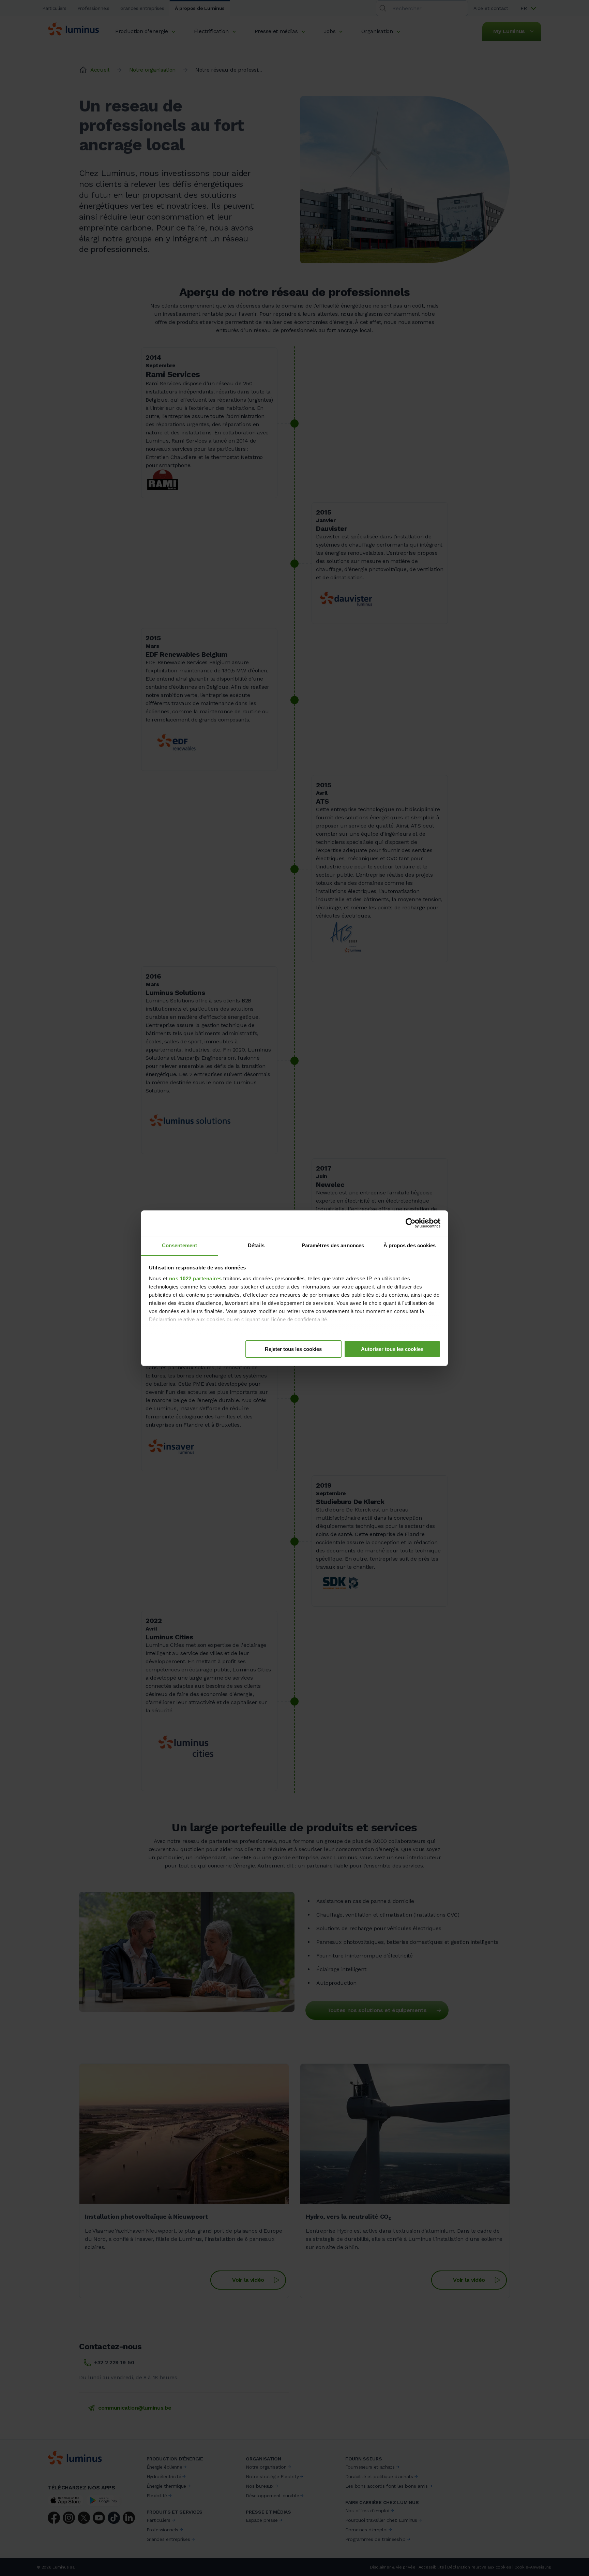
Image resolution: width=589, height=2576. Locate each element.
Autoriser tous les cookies (392, 1349)
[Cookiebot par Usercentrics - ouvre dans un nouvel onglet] (411, 1223)
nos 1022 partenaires (195, 1278)
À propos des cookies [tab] (410, 1245)
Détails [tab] (256, 1245)
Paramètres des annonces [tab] (333, 1245)
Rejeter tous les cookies (293, 1349)
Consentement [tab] (179, 1245)
